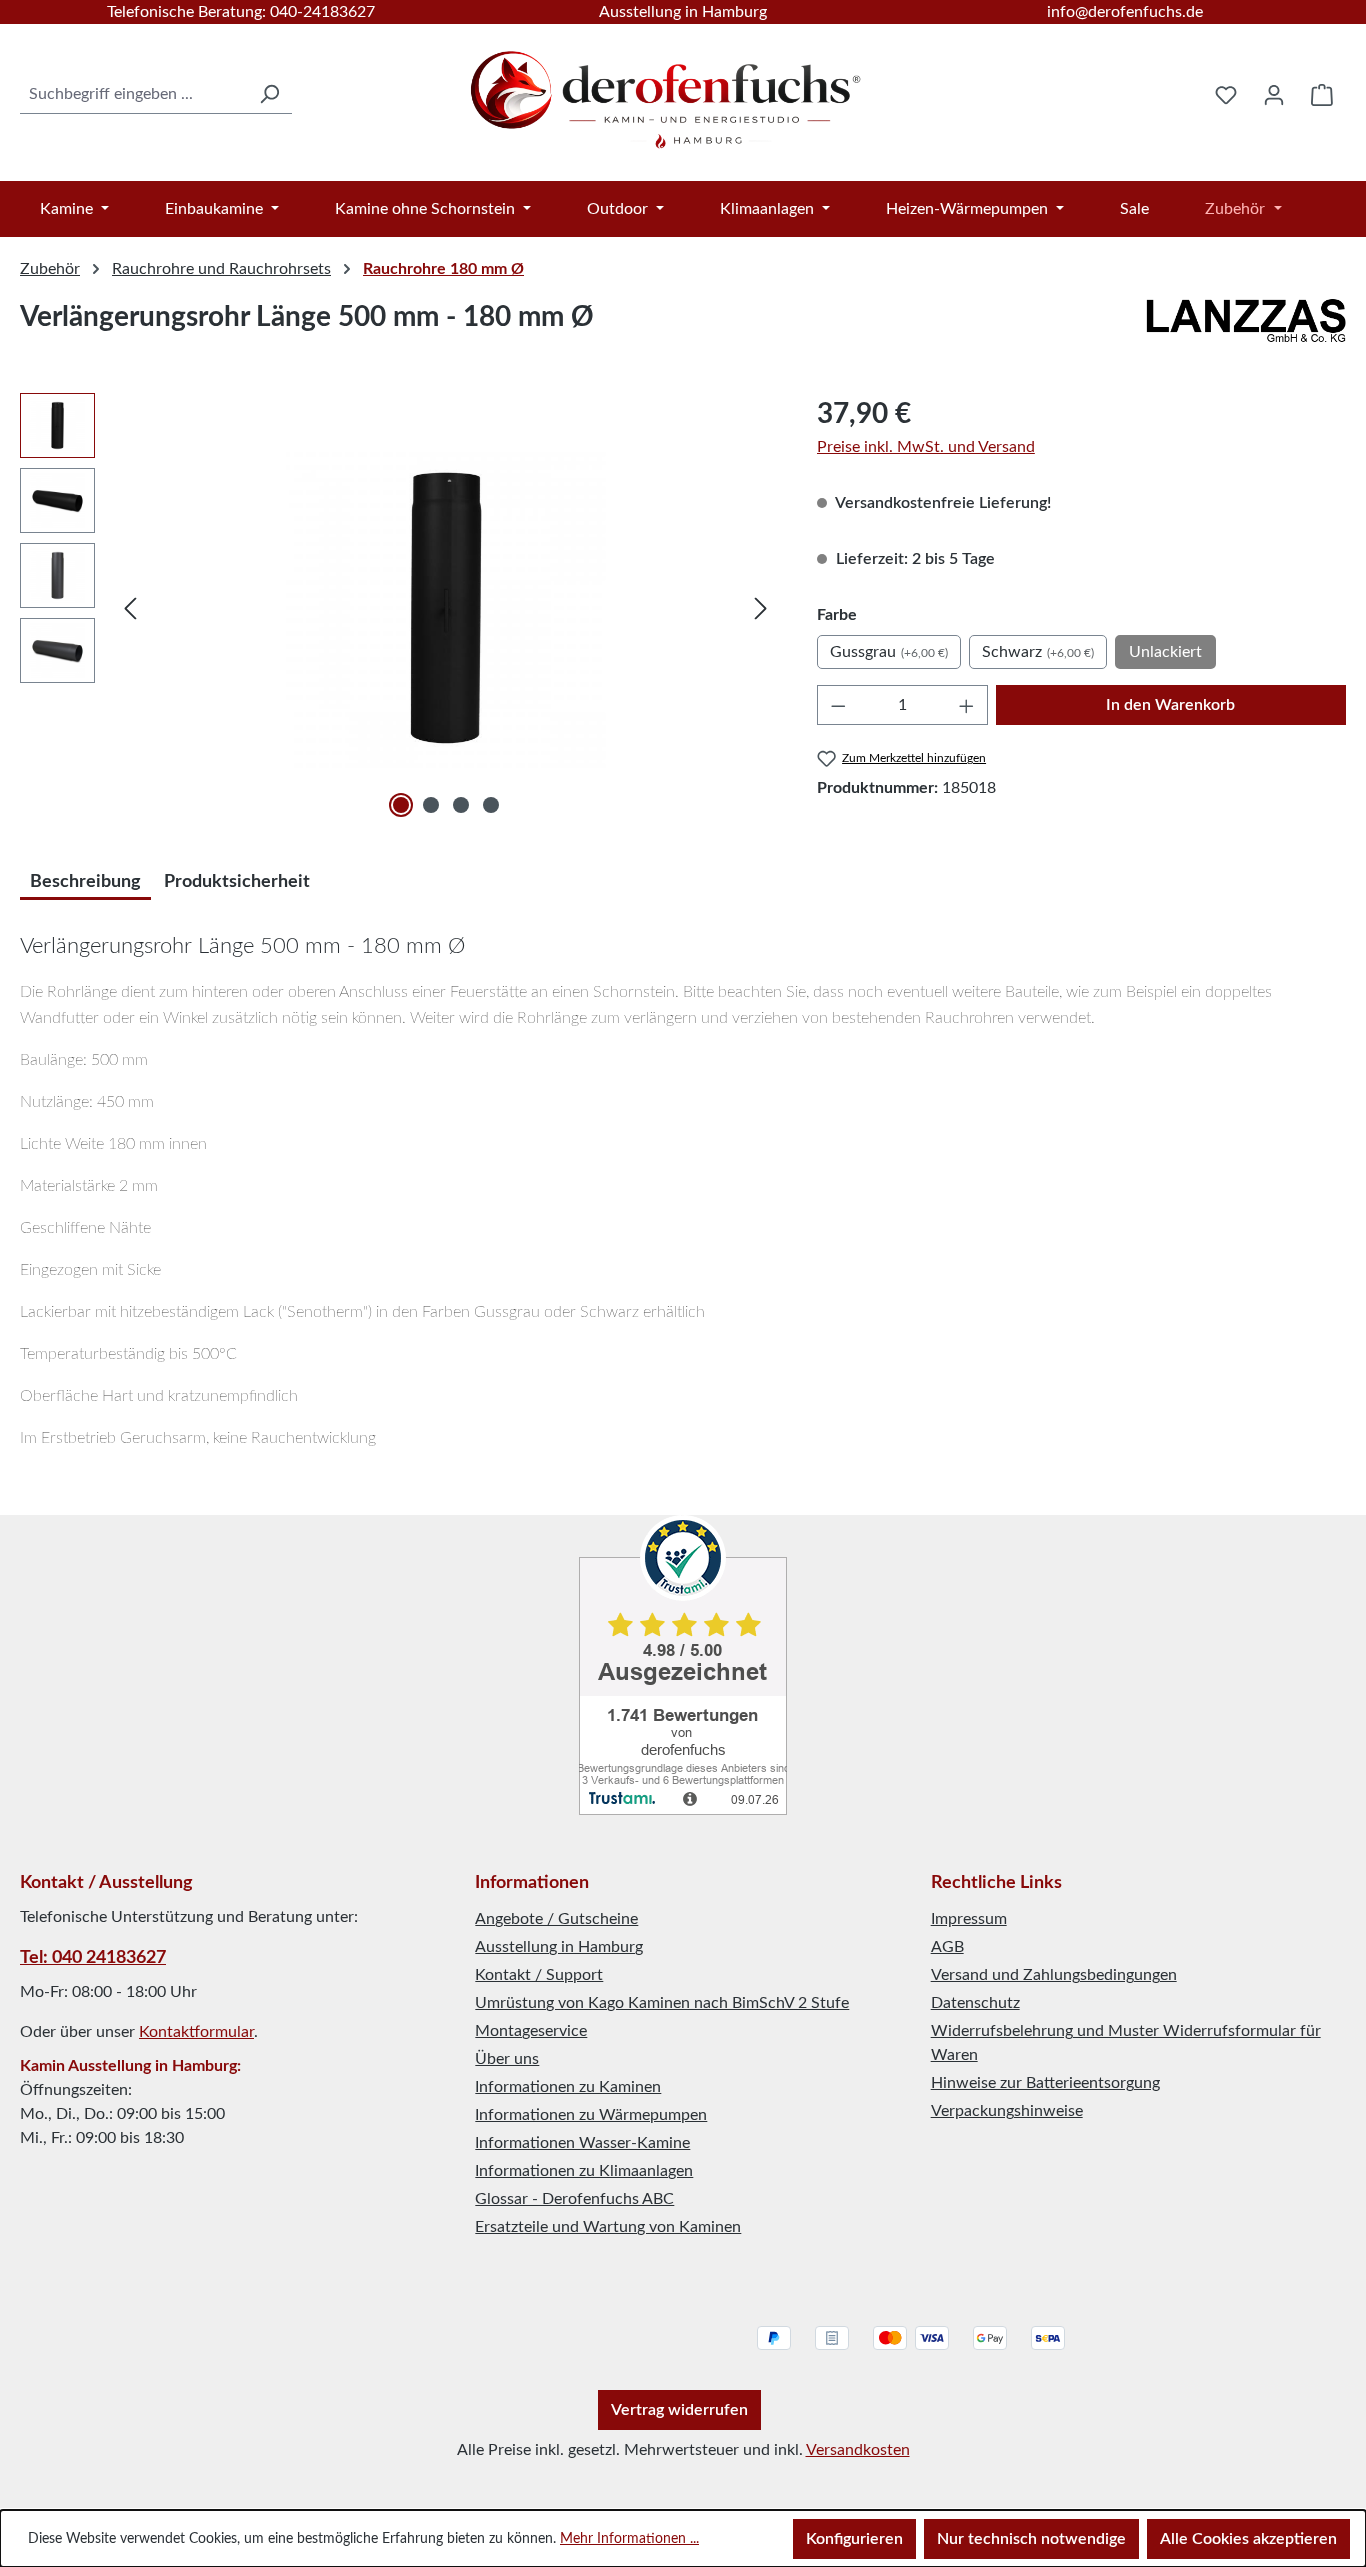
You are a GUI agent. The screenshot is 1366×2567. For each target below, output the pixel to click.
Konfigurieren (854, 2539)
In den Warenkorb (1170, 705)
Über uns (507, 2059)
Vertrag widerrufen (679, 2410)
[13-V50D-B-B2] (446, 608)
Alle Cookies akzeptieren (1248, 2539)
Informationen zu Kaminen (568, 2087)
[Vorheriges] (130, 608)
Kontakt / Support (539, 1975)
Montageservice (531, 2031)
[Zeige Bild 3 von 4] (461, 805)
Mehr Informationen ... (629, 2539)
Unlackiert (1165, 652)
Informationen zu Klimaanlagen (584, 2171)
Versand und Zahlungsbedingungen (1054, 1975)
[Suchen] (269, 94)
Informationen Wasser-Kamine (582, 2143)
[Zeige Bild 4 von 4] (491, 805)
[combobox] (133, 94)
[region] (398, 608)
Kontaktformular (196, 2032)
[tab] (85, 879)
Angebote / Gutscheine (556, 1919)
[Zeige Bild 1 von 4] (401, 805)
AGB (947, 1947)
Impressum (969, 1919)
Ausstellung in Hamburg (683, 12)
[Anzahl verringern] (838, 705)
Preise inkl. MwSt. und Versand (926, 447)
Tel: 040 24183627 (93, 1958)
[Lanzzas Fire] (1246, 325)
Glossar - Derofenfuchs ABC (574, 2199)
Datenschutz (975, 2003)
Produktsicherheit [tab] (237, 882)
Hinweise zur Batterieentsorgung (1045, 2083)
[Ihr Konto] (1274, 95)
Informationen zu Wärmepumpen (591, 2115)
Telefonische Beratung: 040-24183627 (241, 12)
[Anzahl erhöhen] (967, 705)
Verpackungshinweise (1007, 2111)
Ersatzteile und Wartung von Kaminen (608, 2227)
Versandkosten (858, 2450)
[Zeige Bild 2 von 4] (431, 805)
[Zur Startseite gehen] (668, 90)
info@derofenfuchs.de (1125, 12)
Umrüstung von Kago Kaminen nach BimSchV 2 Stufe (662, 2003)
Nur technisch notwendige (1031, 2539)
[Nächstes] (761, 608)
